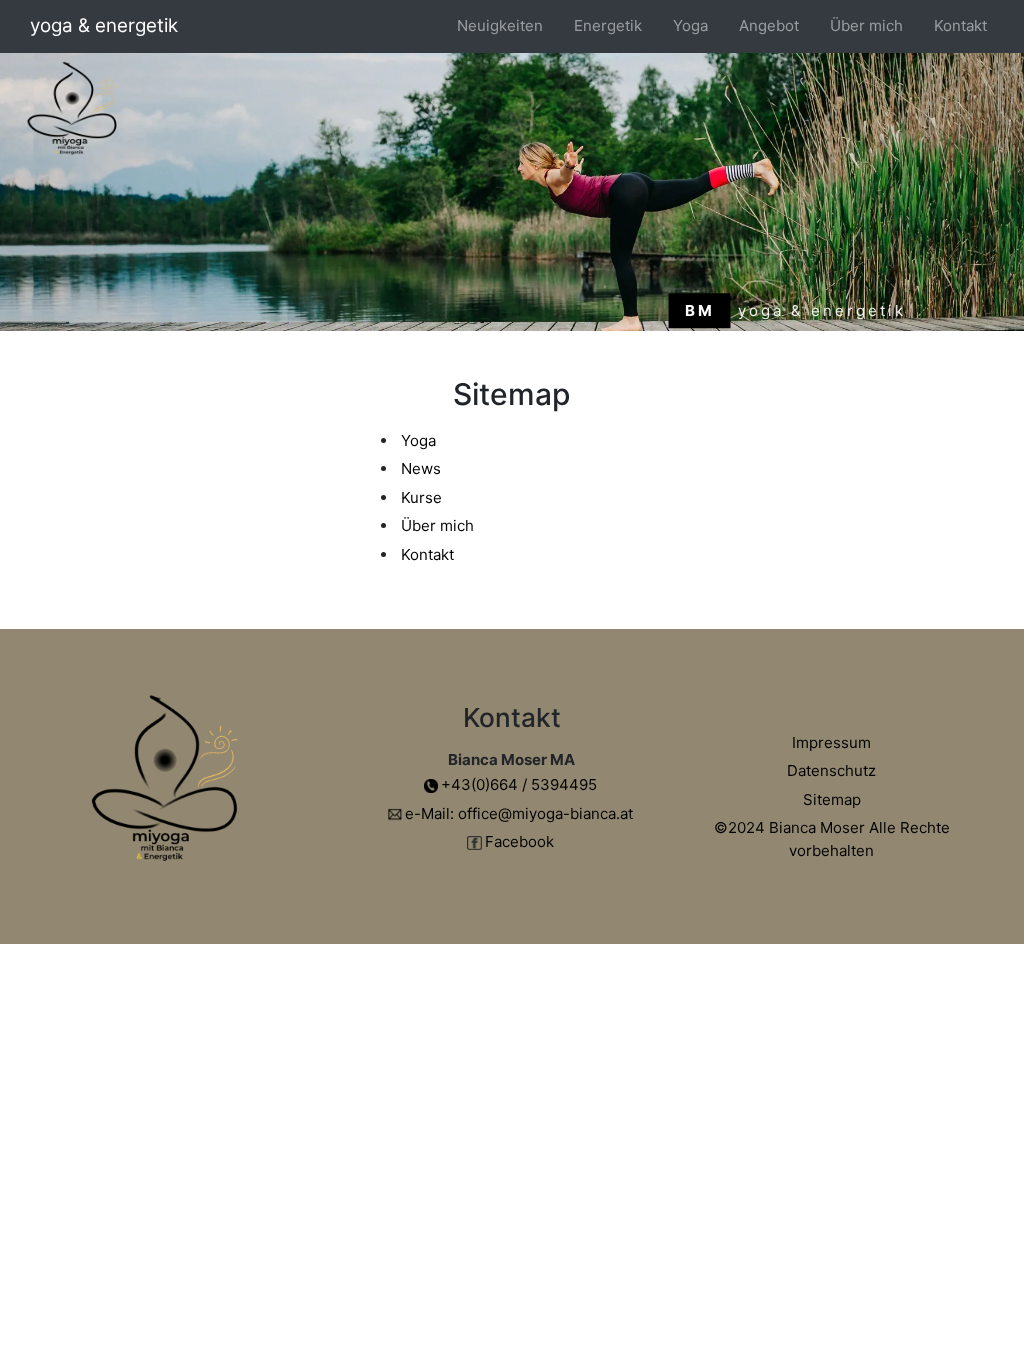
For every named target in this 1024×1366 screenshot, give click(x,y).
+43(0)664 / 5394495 (519, 784)
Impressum (831, 742)
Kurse (421, 497)
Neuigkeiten (500, 25)
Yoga (418, 440)
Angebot (769, 25)
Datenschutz (831, 770)
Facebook (519, 841)
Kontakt (960, 25)
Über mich (866, 25)
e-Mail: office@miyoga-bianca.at (519, 813)
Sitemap (832, 799)
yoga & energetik (104, 25)
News (421, 468)
